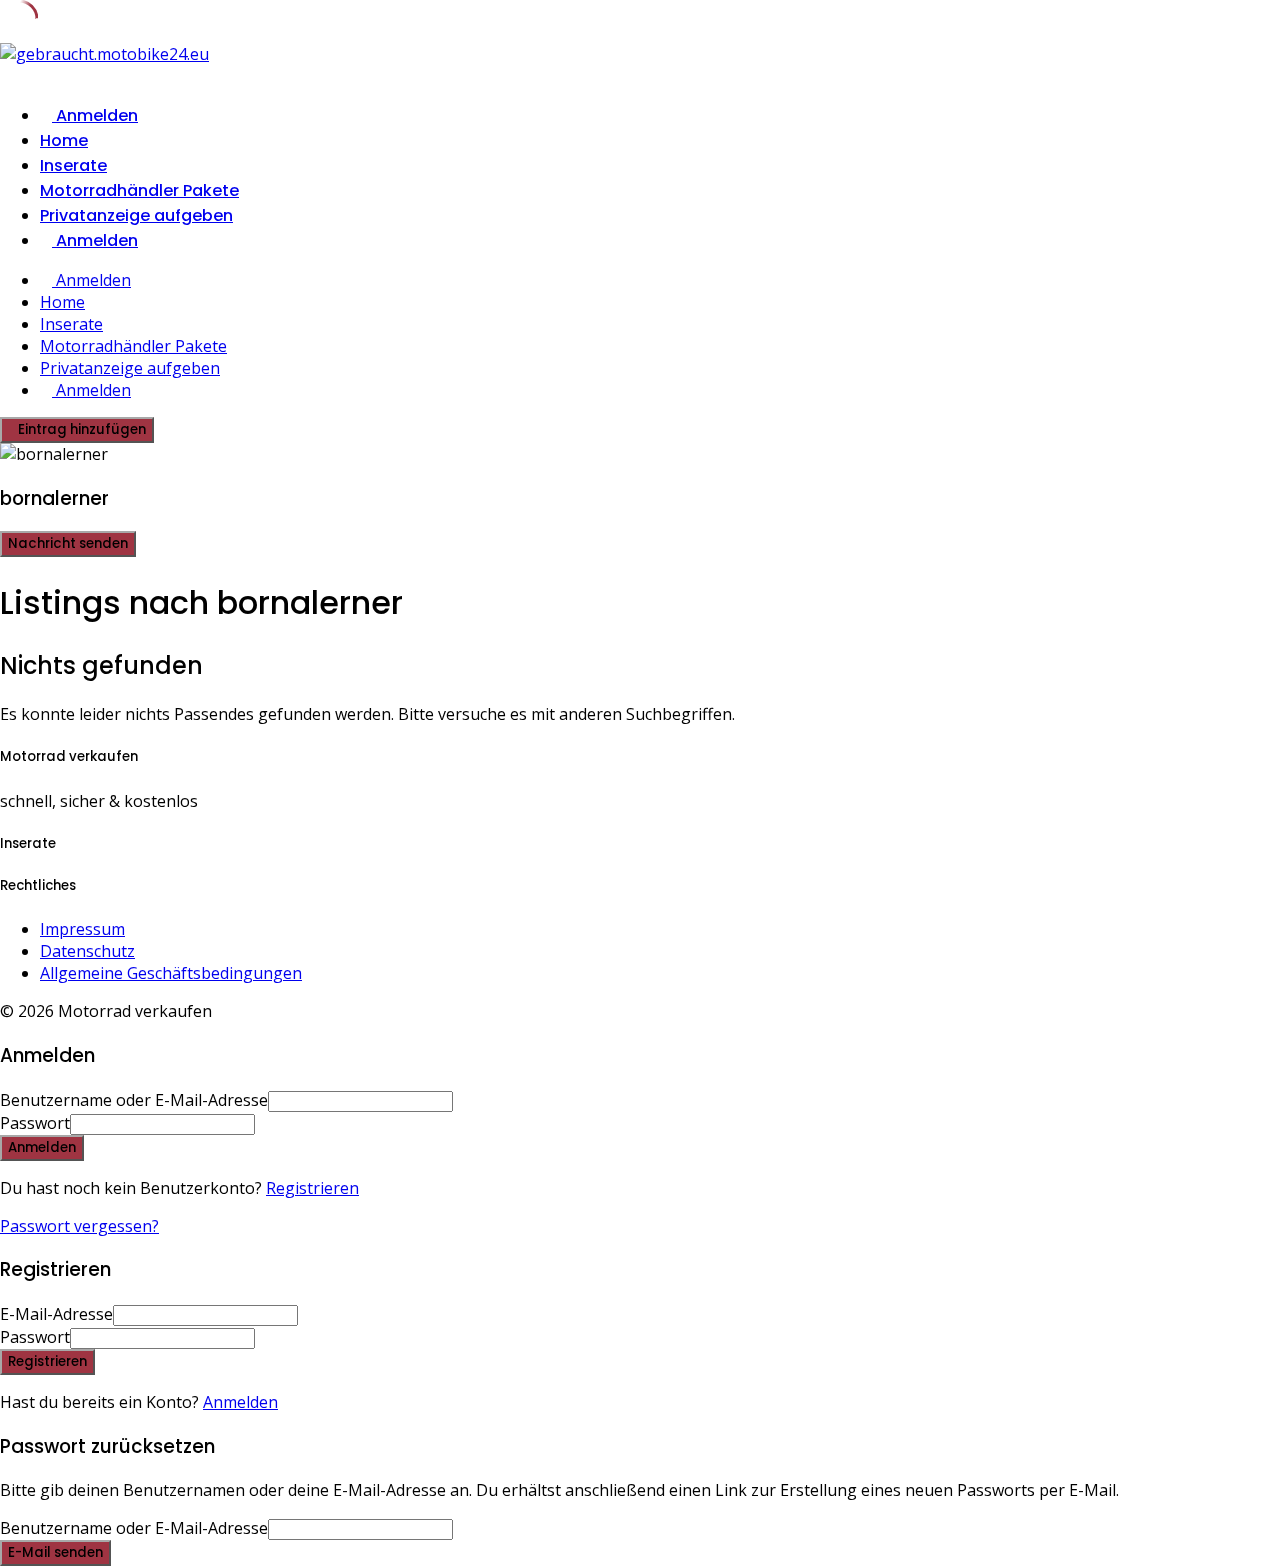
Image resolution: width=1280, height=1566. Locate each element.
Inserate (73, 165)
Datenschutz (87, 951)
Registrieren (312, 1188)
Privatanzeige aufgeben (136, 215)
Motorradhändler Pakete (139, 190)
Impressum (82, 929)
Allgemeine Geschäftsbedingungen (171, 973)
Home (64, 140)
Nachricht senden (68, 543)
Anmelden (240, 1402)
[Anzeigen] (261, 1123)
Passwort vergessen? (79, 1226)
